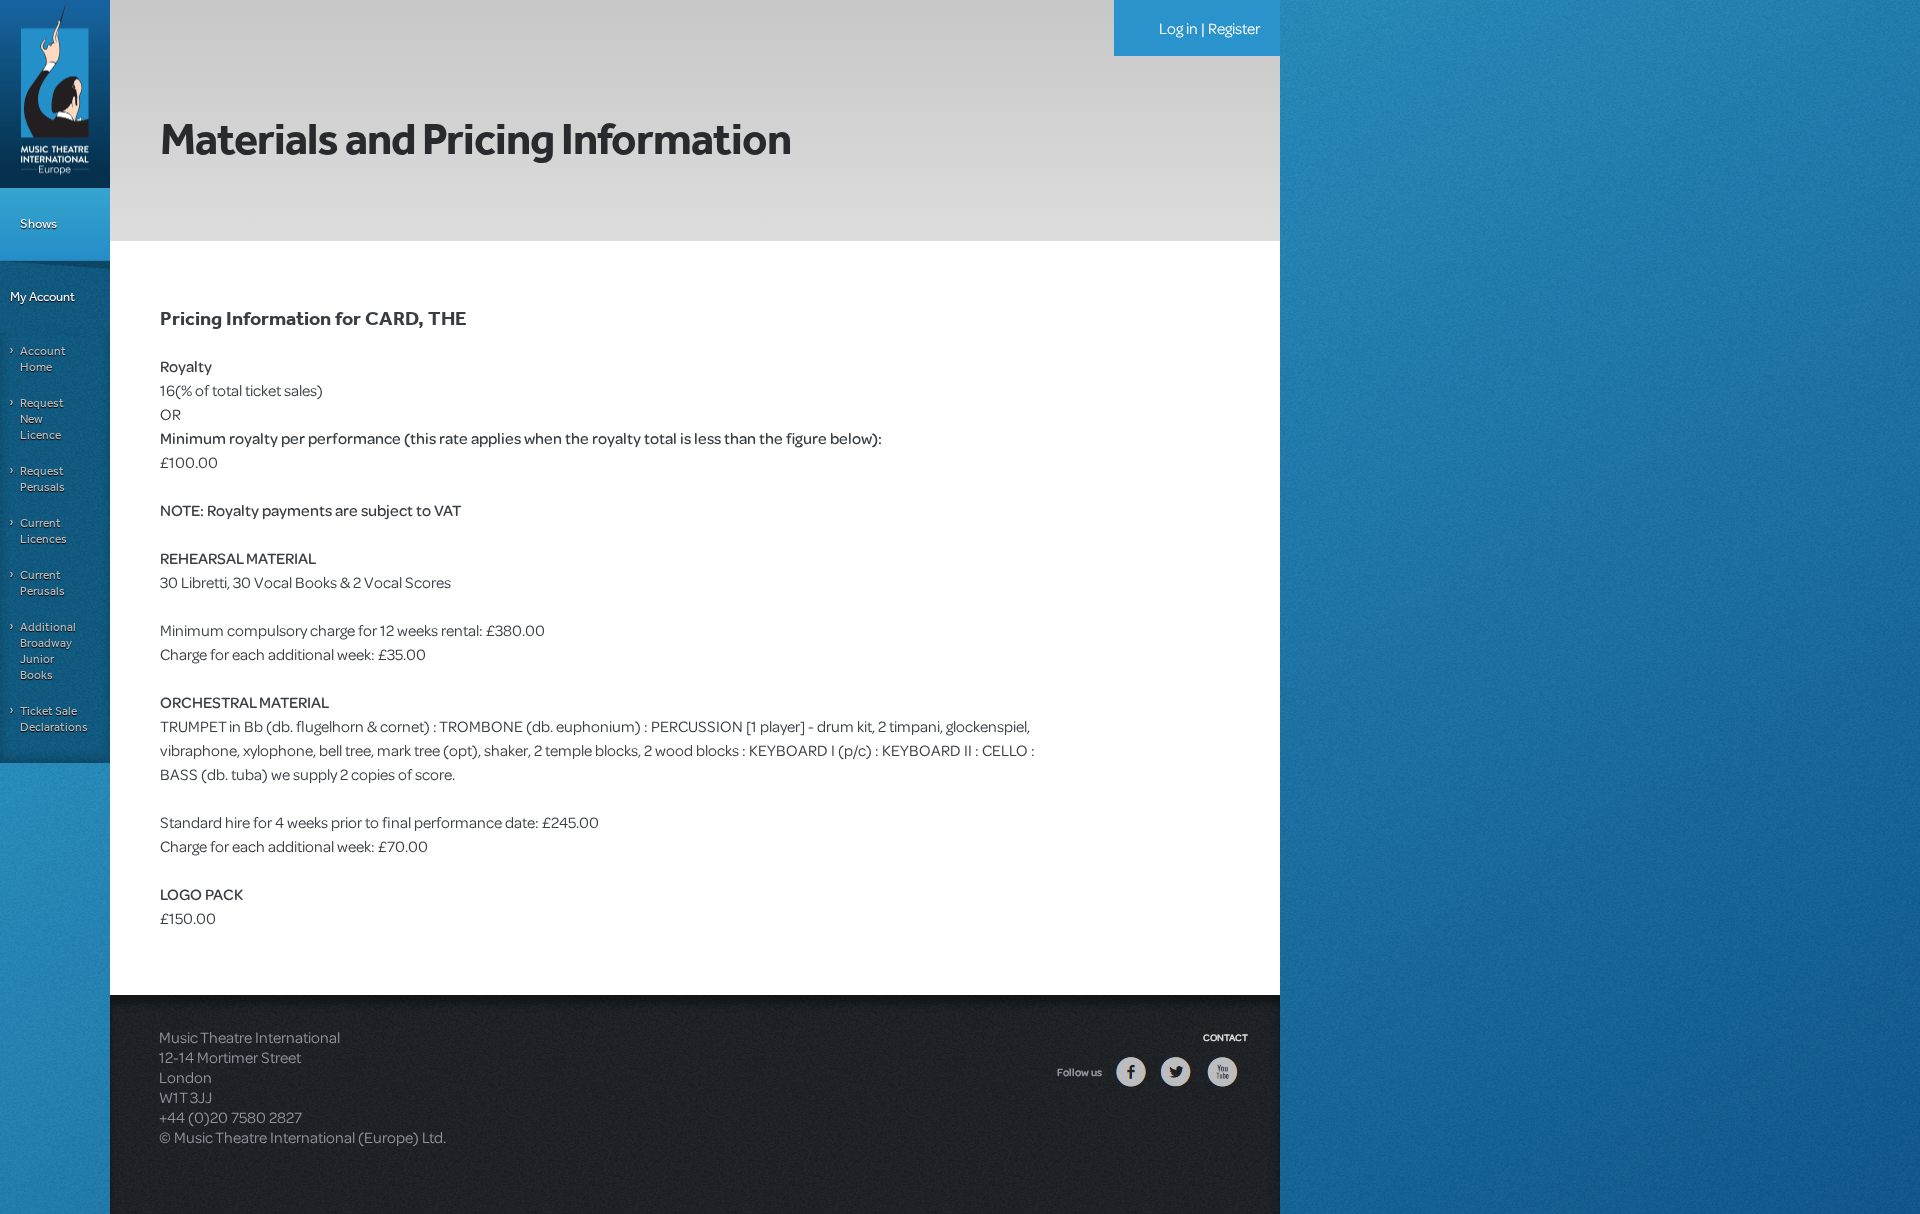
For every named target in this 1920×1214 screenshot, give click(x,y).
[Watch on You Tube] (1222, 1086)
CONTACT (1225, 1037)
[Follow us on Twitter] (1176, 1086)
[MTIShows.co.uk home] (55, 92)
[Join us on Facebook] (1131, 1086)
